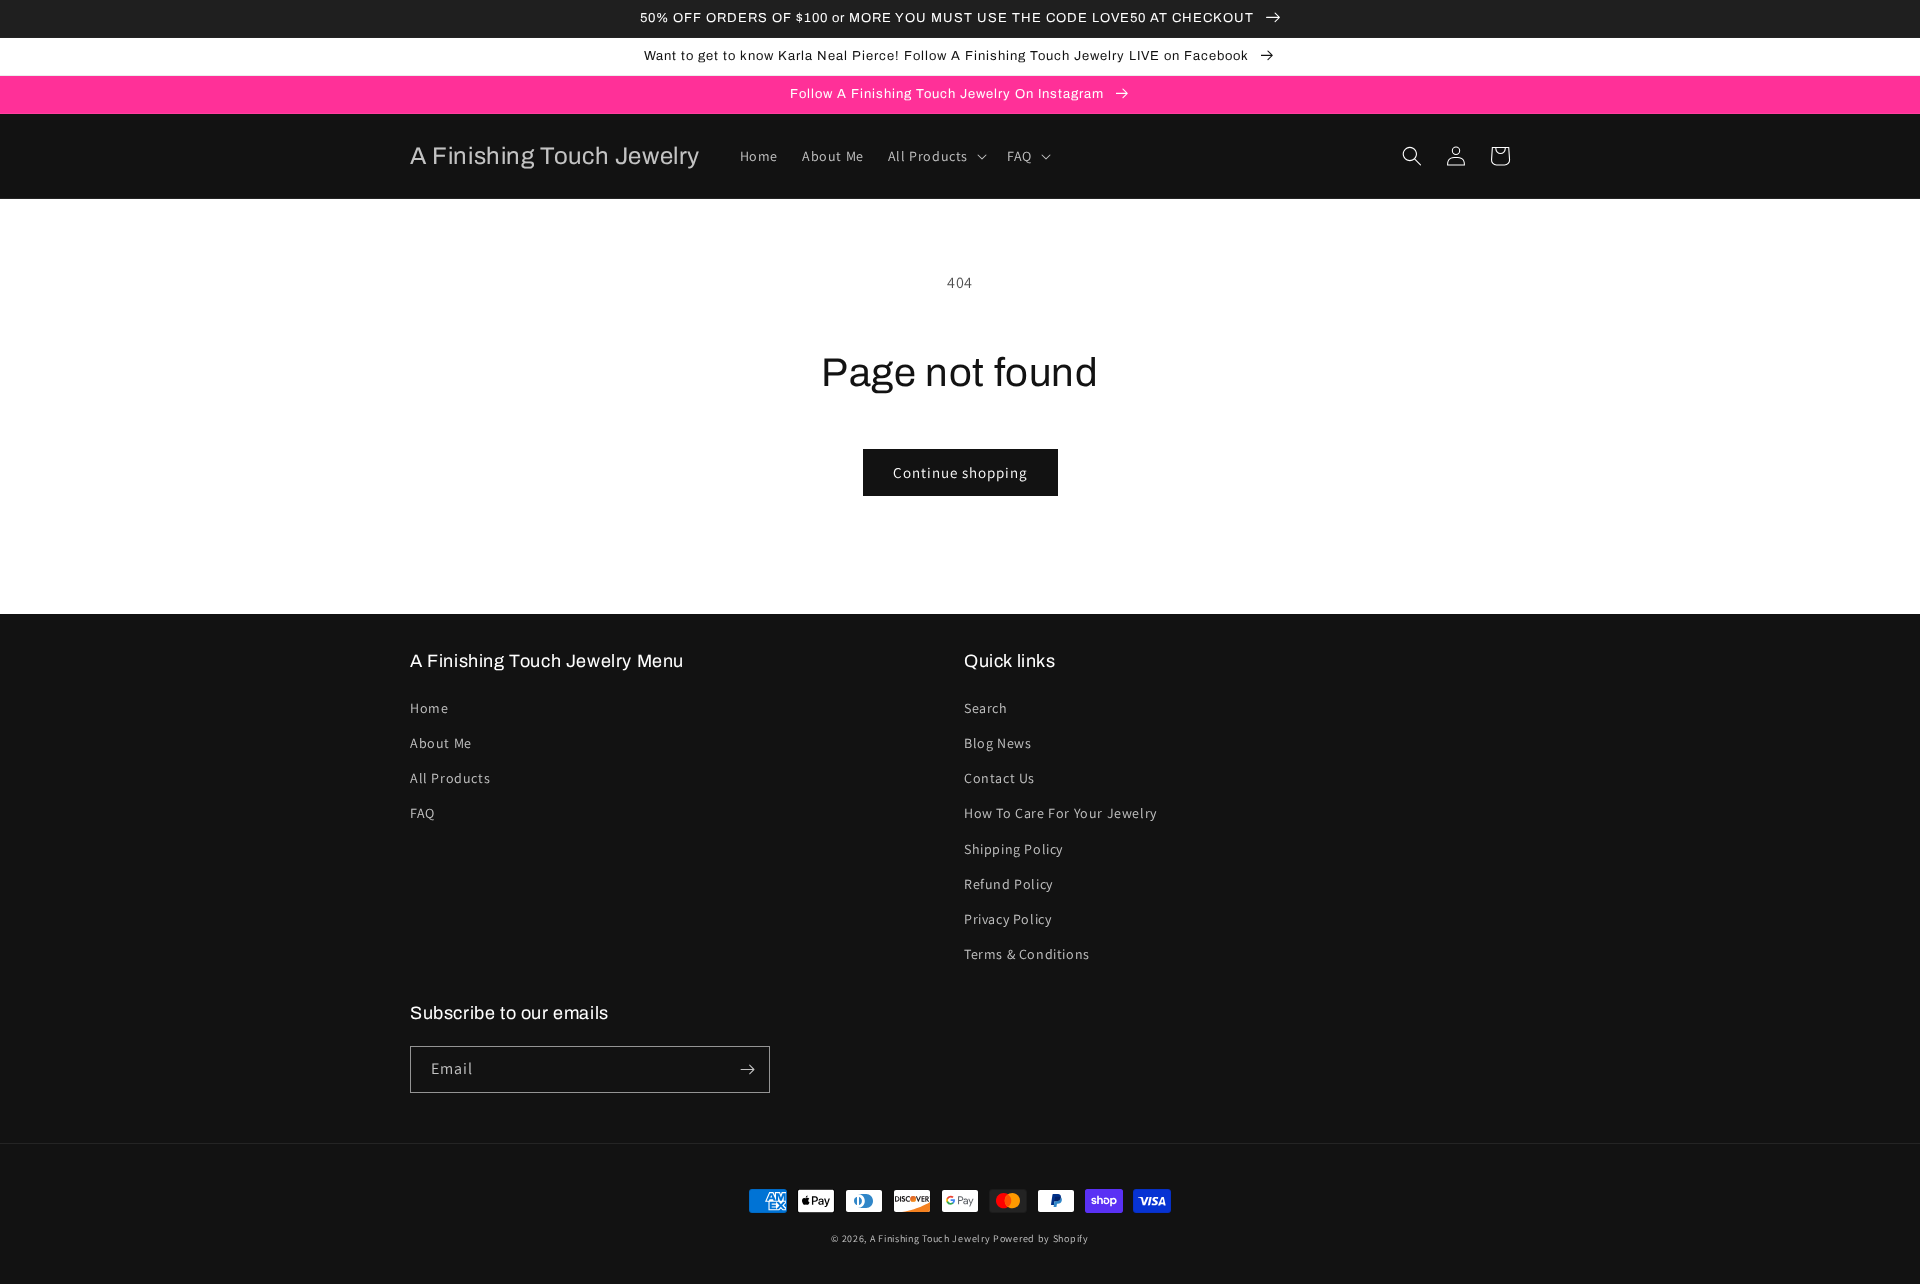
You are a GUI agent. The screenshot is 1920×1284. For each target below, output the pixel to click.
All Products (450, 778)
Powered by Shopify (1041, 1238)
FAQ (422, 813)
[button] (935, 156)
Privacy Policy (1007, 919)
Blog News (997, 743)
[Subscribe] (747, 1069)
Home (429, 708)
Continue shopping (960, 472)
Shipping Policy (1013, 849)
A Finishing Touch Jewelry (930, 1238)
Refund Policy (1008, 884)
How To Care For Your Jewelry (1060, 813)
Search (986, 708)
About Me (441, 743)
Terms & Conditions (1027, 954)
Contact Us (999, 778)
